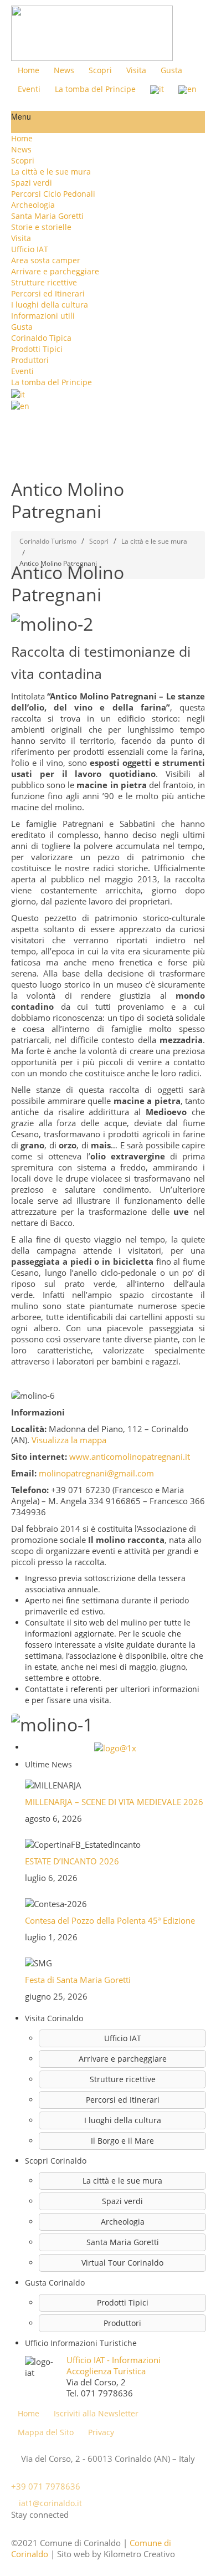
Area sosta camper (46, 260)
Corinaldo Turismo (48, 541)
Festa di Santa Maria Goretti (78, 1980)
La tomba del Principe (52, 382)
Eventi (22, 371)
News (21, 149)
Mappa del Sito (46, 2432)
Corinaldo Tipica (41, 338)
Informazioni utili (43, 316)
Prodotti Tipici (37, 349)
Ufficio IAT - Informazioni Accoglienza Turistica (114, 2365)
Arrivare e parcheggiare (55, 271)
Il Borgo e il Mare (122, 2141)
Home (22, 138)
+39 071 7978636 (46, 2486)
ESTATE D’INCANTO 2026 (72, 1861)
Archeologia (33, 205)
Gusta (22, 327)
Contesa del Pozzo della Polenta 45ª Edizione (110, 1920)
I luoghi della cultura (50, 305)
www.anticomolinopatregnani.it (130, 1456)
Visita (21, 238)
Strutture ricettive (44, 282)
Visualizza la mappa (69, 1440)
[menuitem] (108, 172)
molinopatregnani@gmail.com (96, 1473)
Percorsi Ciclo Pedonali (53, 194)
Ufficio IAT (30, 249)
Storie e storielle (41, 227)
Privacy (101, 2432)
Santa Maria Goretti (47, 216)
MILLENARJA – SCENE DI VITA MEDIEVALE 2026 (114, 1802)
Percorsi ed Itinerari (48, 293)
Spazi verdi (32, 183)
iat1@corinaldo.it (50, 2503)
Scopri (23, 160)
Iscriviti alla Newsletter (96, 2413)
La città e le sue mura (51, 172)
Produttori (30, 360)
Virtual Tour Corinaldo (122, 2263)
